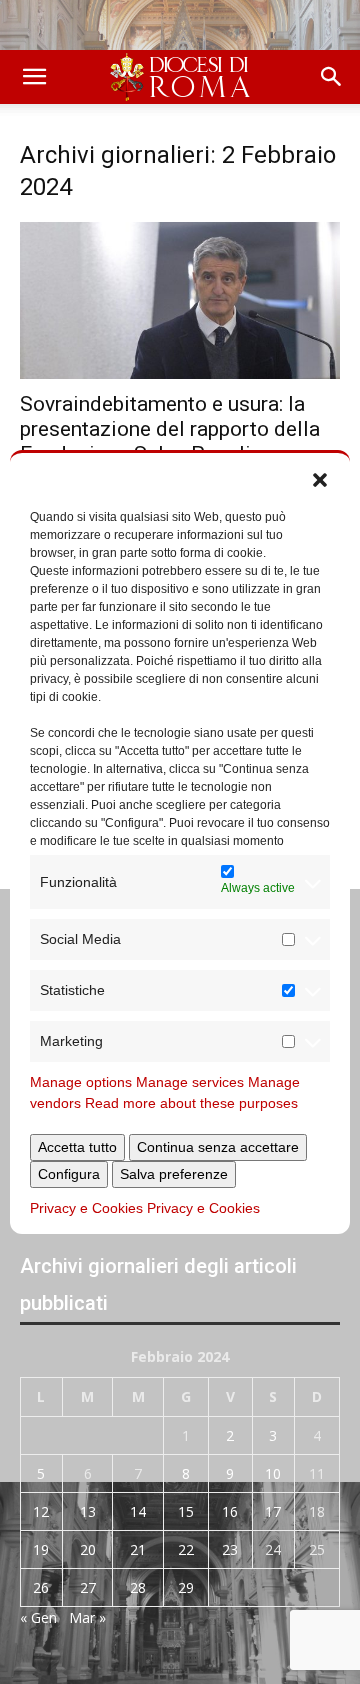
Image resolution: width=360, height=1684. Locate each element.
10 (273, 1473)
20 (88, 1549)
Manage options (81, 1082)
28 (138, 1587)
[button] (320, 478)
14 (138, 1511)
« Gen (38, 1617)
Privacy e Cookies (86, 1208)
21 (138, 1549)
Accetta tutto (77, 1147)
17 (273, 1511)
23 (230, 1549)
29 (186, 1587)
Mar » (87, 1617)
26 (41, 1587)
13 (88, 1511)
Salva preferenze (174, 1174)
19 (41, 1549)
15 (186, 1511)
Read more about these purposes (191, 1103)
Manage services (190, 1082)
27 (88, 1587)
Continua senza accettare (218, 1147)
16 (230, 1511)
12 (41, 1511)
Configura (69, 1174)
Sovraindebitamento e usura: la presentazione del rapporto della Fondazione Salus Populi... (170, 429)
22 (186, 1549)
